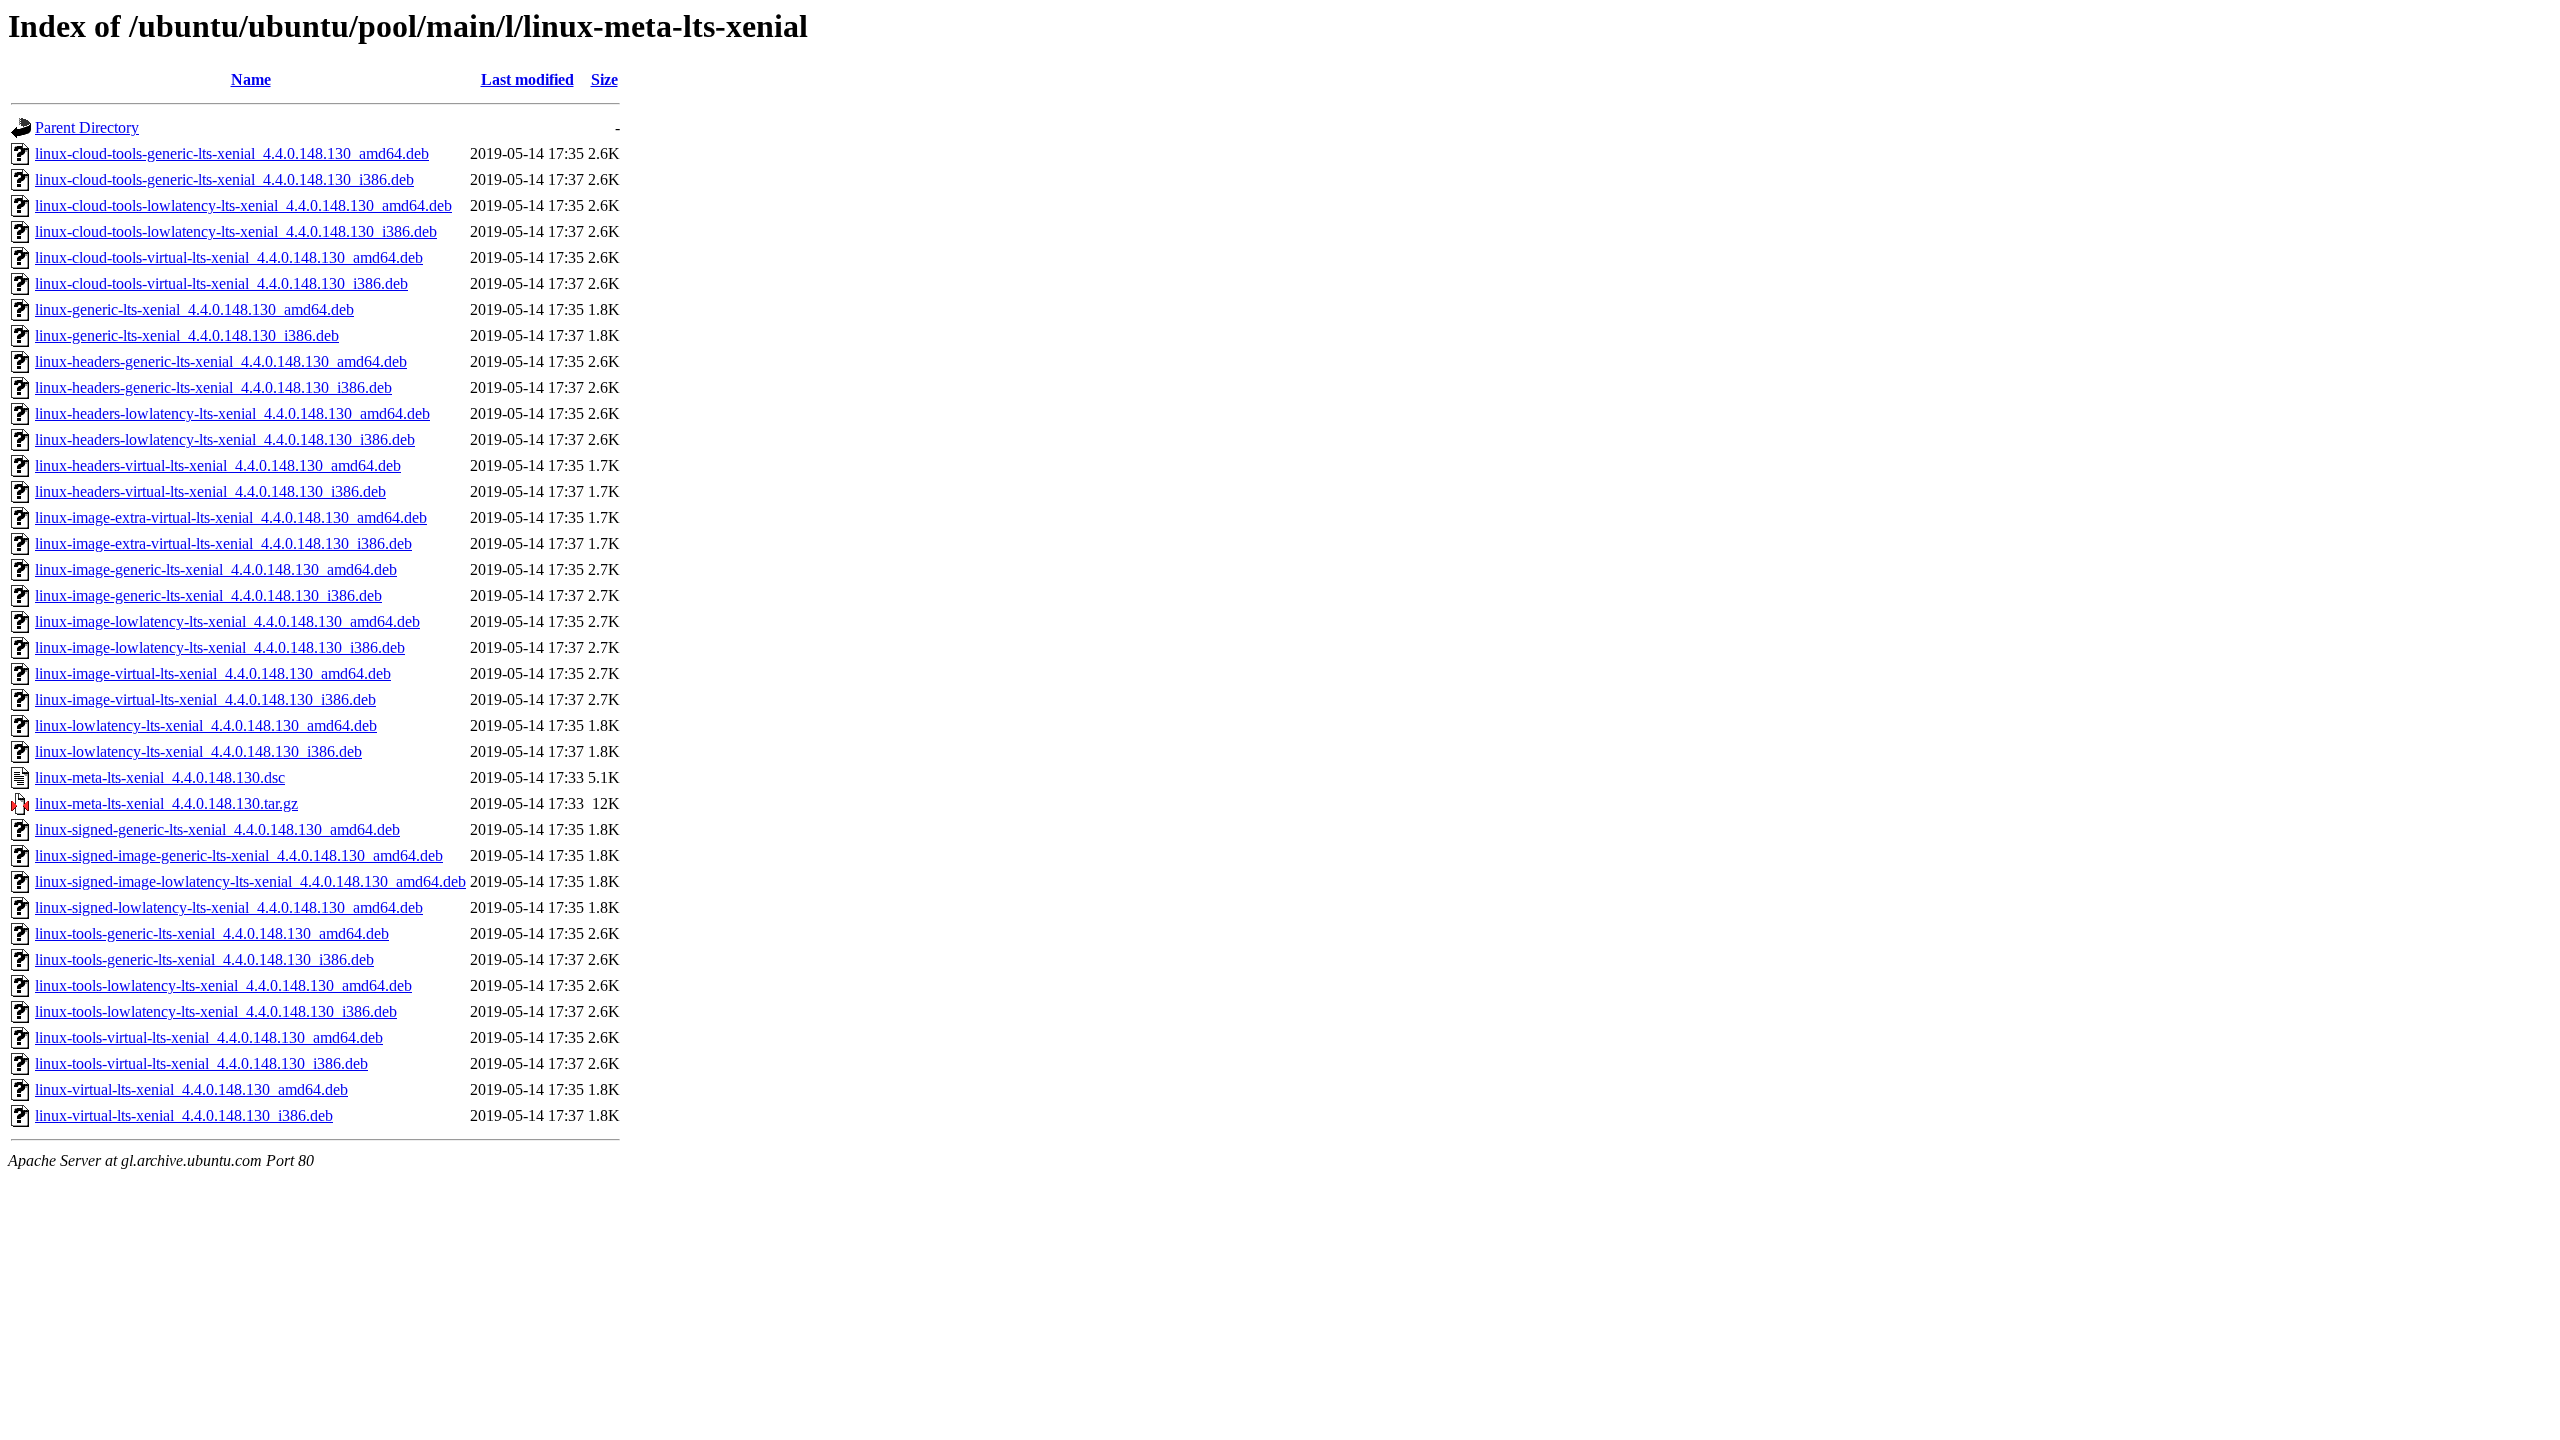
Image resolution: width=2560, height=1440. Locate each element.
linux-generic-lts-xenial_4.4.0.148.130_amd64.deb (194, 309)
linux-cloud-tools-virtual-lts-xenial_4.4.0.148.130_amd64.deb (229, 257)
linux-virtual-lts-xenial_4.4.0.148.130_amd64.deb (191, 1089)
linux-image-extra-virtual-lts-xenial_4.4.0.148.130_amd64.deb (231, 517)
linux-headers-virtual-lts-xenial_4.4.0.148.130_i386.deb (210, 491)
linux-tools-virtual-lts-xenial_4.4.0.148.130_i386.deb (201, 1063)
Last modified (527, 79)
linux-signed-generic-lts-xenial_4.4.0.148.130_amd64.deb (217, 829)
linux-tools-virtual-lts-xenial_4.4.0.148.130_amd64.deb (209, 1037)
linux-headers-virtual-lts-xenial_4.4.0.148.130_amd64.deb (218, 465)
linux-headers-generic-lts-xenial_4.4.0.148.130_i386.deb (213, 387)
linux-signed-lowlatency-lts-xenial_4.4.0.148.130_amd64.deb (229, 907)
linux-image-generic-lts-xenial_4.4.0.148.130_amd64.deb (216, 569)
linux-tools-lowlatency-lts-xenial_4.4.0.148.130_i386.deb (216, 1011)
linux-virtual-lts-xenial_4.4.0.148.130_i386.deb (184, 1115)
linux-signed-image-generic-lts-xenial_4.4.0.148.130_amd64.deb (239, 855)
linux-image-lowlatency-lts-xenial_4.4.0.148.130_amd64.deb (227, 621)
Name (251, 79)
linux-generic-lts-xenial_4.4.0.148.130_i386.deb (187, 335)
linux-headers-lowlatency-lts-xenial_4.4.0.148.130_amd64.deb (232, 413)
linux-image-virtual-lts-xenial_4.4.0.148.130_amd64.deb (213, 673)
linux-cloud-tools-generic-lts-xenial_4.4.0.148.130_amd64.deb (232, 153)
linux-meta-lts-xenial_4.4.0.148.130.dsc (160, 777)
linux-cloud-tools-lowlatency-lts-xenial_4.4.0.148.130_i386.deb (236, 231)
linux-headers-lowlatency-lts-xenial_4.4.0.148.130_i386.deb (225, 439)
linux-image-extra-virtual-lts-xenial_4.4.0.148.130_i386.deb (223, 543)
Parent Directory (87, 127)
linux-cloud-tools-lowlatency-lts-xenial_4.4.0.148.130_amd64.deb (243, 205)
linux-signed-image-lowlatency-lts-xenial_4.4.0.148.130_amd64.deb (250, 881)
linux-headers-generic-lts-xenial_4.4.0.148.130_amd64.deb (221, 361)
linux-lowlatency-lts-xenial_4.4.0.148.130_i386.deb (198, 751)
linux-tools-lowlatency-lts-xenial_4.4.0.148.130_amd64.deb (223, 985)
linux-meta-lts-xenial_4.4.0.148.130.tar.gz (166, 803)
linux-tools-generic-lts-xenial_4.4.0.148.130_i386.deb (204, 959)
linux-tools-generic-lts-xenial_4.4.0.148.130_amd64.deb (212, 933)
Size (604, 79)
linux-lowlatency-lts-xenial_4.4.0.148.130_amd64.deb (206, 725)
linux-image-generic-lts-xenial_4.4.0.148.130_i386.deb (208, 595)
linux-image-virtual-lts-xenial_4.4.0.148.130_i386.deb (205, 699)
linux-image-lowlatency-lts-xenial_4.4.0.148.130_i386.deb (220, 647)
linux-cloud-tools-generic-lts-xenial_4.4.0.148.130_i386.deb (224, 179)
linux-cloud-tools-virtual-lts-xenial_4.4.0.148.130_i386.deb (221, 283)
